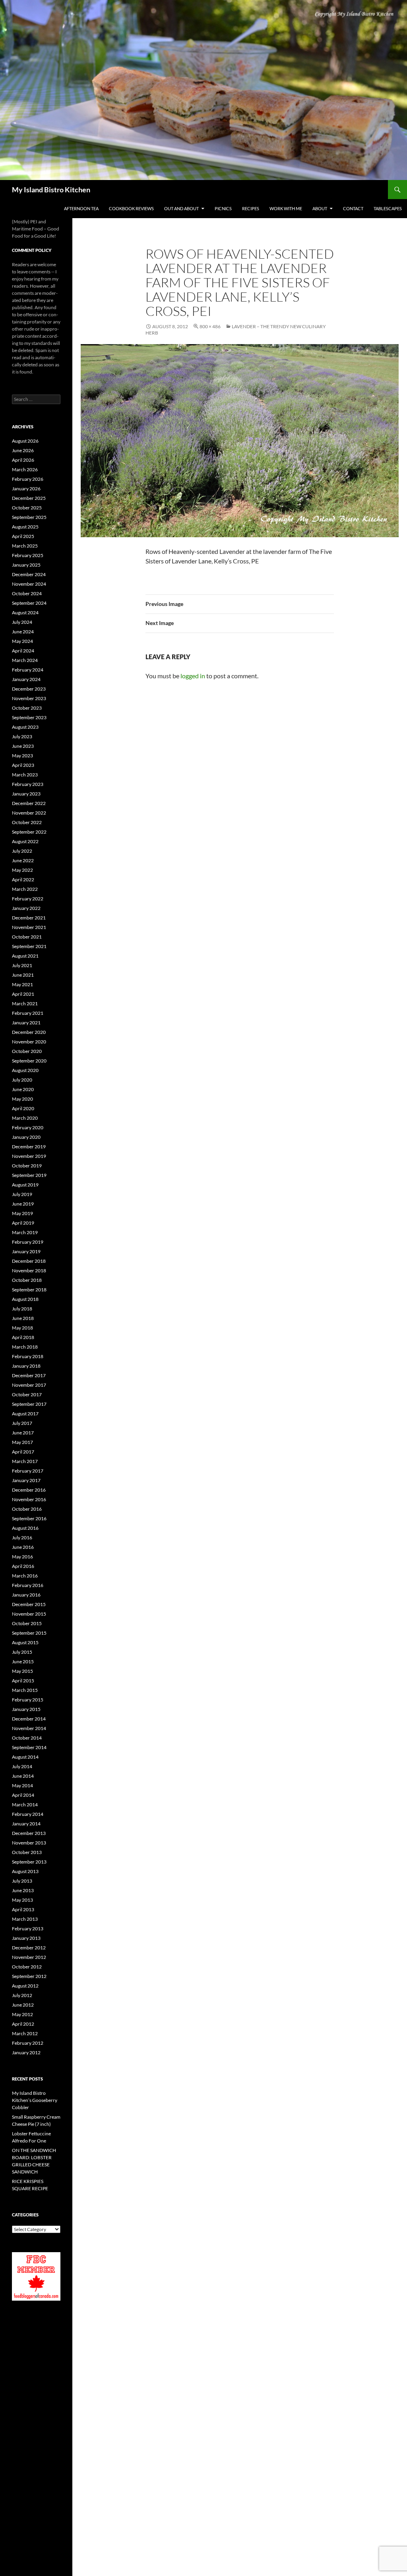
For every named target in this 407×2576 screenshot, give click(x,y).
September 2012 (29, 1976)
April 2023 (23, 765)
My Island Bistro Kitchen (51, 190)
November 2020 (29, 1042)
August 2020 (25, 1070)
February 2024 (28, 670)
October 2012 (27, 1967)
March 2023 (25, 775)
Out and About (181, 208)
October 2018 (27, 1280)
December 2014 (29, 1719)
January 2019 (26, 1251)
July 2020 (22, 1080)
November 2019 (29, 1156)
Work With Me (286, 208)
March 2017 (25, 1461)
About (320, 208)
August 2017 (25, 1414)
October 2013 (27, 1852)
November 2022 (29, 813)
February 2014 (28, 1814)
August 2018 (25, 1299)
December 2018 (29, 1261)
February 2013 (28, 1929)
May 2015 (22, 1671)
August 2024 (25, 613)
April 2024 (23, 651)
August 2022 (25, 841)
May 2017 (22, 1442)
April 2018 (23, 1337)
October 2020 (27, 1051)
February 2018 (28, 1356)
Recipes (251, 208)
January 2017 (26, 1480)
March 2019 (25, 1232)
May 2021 (22, 984)
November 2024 (29, 584)
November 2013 (29, 1843)
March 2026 (25, 469)
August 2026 (25, 441)
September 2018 (29, 1290)
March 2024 (25, 660)
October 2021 (27, 937)
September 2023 (29, 717)
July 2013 (22, 1881)
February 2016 (28, 1585)
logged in (193, 676)
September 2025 (29, 517)
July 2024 (22, 622)
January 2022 (26, 908)
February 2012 (28, 2043)
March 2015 (25, 1690)
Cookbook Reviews (131, 208)
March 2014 (25, 1805)
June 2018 (23, 1318)
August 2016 (25, 1528)
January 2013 (26, 1938)
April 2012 (23, 2024)
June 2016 (23, 1547)
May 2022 (22, 870)
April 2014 (23, 1795)
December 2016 (29, 1490)
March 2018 (25, 1347)
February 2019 (28, 1242)
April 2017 (23, 1452)
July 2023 (22, 736)
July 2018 (22, 1309)
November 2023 (29, 698)
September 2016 (29, 1518)
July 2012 (22, 1995)
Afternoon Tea (81, 208)
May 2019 (22, 1213)
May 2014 (22, 1785)
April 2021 (23, 994)
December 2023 (29, 689)
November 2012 (29, 1957)
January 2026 (26, 489)
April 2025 (23, 536)
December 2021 (29, 918)
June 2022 (23, 860)
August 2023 (25, 727)
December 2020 (29, 1032)
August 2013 (25, 1871)
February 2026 (28, 479)
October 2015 (27, 1623)
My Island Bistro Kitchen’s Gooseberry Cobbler (35, 2100)
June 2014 (23, 1776)
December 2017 (29, 1375)
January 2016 (26, 1595)
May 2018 (22, 1328)
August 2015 (25, 1642)
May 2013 (22, 1900)
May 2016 (22, 1557)
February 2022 (28, 899)
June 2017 (23, 1433)
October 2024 (27, 593)
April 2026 (23, 460)
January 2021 (26, 1023)
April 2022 (23, 880)
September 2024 (29, 603)
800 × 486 (210, 326)
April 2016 (23, 1566)
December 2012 (29, 1948)
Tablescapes (388, 208)
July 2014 (22, 1766)
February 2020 (28, 1127)
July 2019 (22, 1194)
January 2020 (26, 1137)
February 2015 (28, 1700)
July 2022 (22, 851)
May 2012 (22, 2014)
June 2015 (23, 1662)
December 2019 (29, 1147)
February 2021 (28, 1013)
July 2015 (22, 1652)
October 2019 (27, 1166)
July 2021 (22, 965)
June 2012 (23, 2005)
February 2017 (28, 1471)
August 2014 (25, 1757)
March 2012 (25, 2033)
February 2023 (28, 784)
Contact (353, 208)
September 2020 (29, 1061)
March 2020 (25, 1118)
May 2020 (22, 1099)
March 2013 (25, 1919)
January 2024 (26, 679)
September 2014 (29, 1747)
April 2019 (23, 1223)
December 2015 (29, 1604)
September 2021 (29, 946)
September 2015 (29, 1633)
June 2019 (23, 1204)
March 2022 (25, 889)
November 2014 (29, 1728)
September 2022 (29, 832)
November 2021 (29, 927)
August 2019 (25, 1185)
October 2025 (27, 508)
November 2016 (29, 1499)
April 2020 (23, 1108)
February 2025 (28, 555)
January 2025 (26, 565)
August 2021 (25, 956)
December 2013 (29, 1833)
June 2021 (23, 975)
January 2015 (26, 1709)
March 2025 (25, 546)
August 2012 (25, 1986)
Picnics (223, 208)
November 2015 (29, 1614)
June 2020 (23, 1089)
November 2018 (29, 1271)
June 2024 (23, 632)
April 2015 (23, 1681)
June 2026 (23, 450)
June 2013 (23, 1890)
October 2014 (27, 1738)
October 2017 (27, 1394)
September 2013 (29, 1862)
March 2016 (25, 1576)
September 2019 (29, 1175)
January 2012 (26, 2052)
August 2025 (25, 527)
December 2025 (29, 498)
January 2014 (26, 1824)
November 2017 (29, 1385)
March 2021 (25, 1003)
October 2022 (27, 822)
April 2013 (23, 1909)
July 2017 (22, 1423)
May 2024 (22, 641)
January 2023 (26, 794)
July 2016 (22, 1538)
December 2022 (29, 803)
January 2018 (26, 1366)
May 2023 (22, 756)
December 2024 (29, 574)
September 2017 (29, 1404)
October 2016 (27, 1509)
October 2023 (27, 708)
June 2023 (23, 746)
